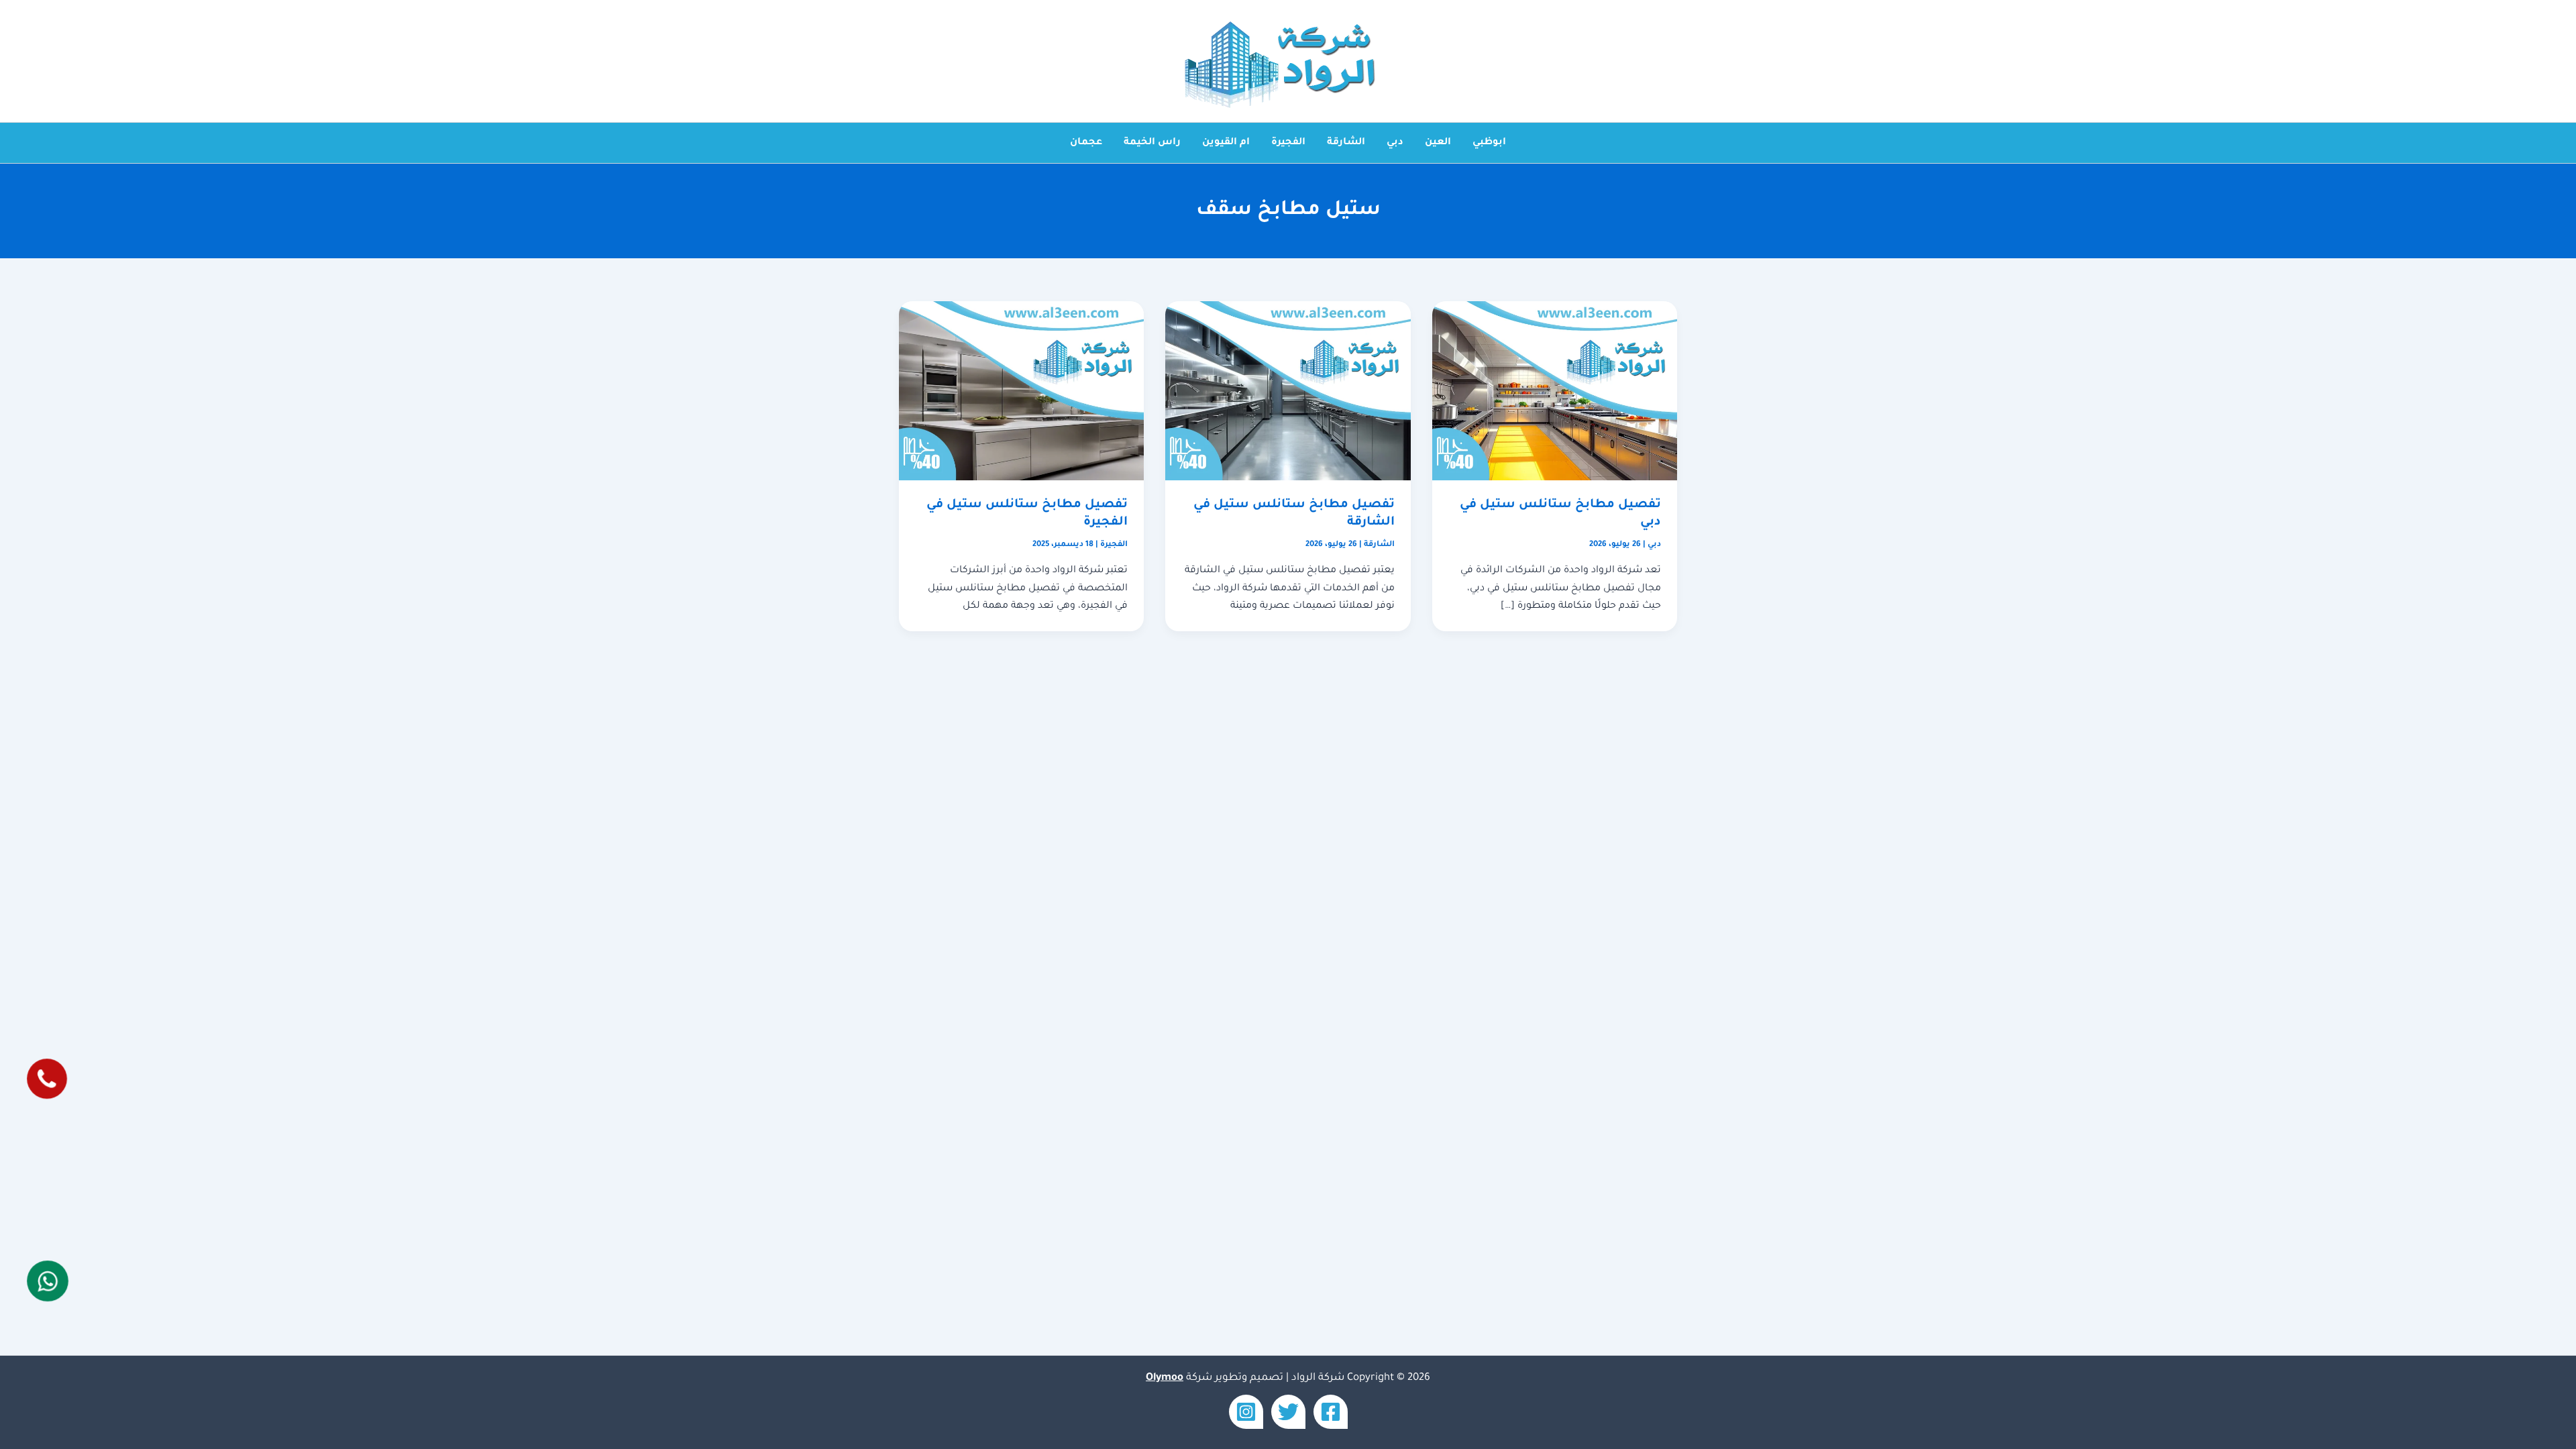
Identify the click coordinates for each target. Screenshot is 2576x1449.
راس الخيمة (1152, 143)
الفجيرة (1288, 143)
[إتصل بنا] (48, 1079)
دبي (1395, 143)
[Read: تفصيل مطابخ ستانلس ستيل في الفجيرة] (1021, 392)
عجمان (1086, 143)
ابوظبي (1489, 143)
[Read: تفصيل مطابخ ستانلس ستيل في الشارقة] (1288, 392)
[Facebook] (1331, 1412)
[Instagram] (1246, 1412)
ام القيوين (1226, 143)
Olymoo (1165, 1378)
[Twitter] (1288, 1412)
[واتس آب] (48, 1281)
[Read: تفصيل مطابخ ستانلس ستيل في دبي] (1555, 392)
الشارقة (1346, 143)
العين (1438, 143)
